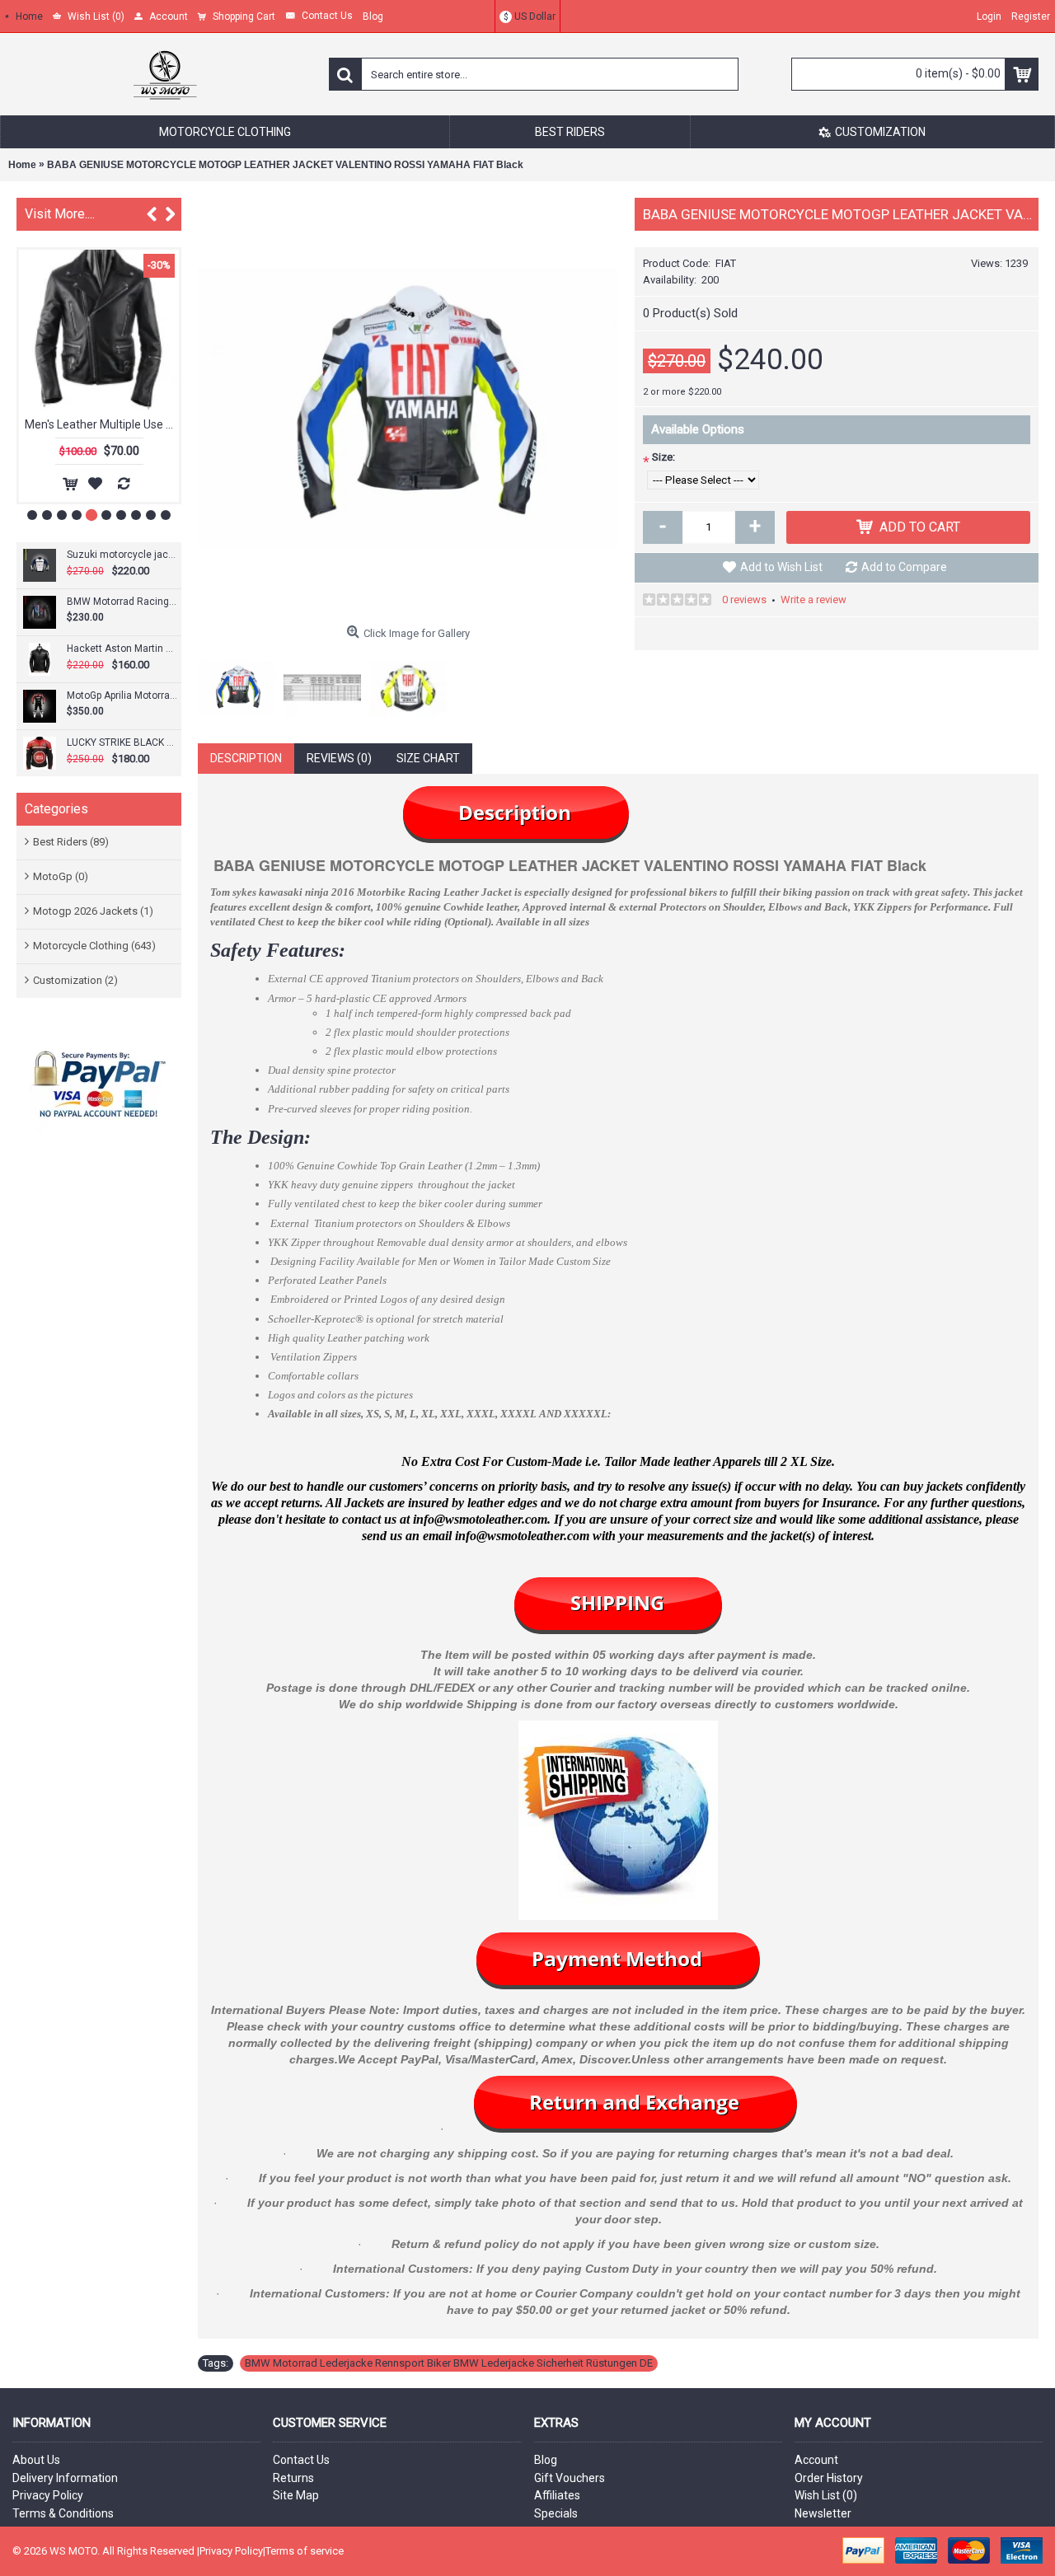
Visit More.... (60, 214)
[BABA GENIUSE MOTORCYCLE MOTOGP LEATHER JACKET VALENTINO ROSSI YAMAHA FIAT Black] (408, 408)
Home (22, 165)
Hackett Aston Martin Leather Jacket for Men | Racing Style (122, 649)
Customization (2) (75, 980)
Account (816, 2460)
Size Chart (428, 758)
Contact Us (301, 2460)
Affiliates (557, 2495)
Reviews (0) (339, 758)
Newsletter (823, 2513)
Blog (546, 2460)
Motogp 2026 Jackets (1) (93, 911)
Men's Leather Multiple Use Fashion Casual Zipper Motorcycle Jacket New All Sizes (102, 424)
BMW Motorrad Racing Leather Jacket (122, 602)
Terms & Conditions (63, 2513)
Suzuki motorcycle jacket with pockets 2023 (122, 555)
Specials (556, 2513)
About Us (36, 2460)
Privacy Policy (48, 2495)
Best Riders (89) (71, 842)
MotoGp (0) (61, 876)
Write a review (814, 600)
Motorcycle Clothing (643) (94, 946)
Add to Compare (904, 567)
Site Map (296, 2495)
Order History (829, 2478)
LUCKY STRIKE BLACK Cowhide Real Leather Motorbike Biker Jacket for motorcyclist (122, 742)
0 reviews (744, 600)
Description (246, 758)
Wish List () (826, 2495)
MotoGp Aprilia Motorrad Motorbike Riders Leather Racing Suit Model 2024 (122, 696)
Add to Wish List (781, 567)
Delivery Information (65, 2478)
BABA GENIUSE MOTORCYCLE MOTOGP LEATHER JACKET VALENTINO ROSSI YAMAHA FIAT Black (285, 165)
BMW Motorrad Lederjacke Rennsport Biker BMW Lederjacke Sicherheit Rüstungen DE (449, 2363)
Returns (293, 2478)
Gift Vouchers (570, 2478)
